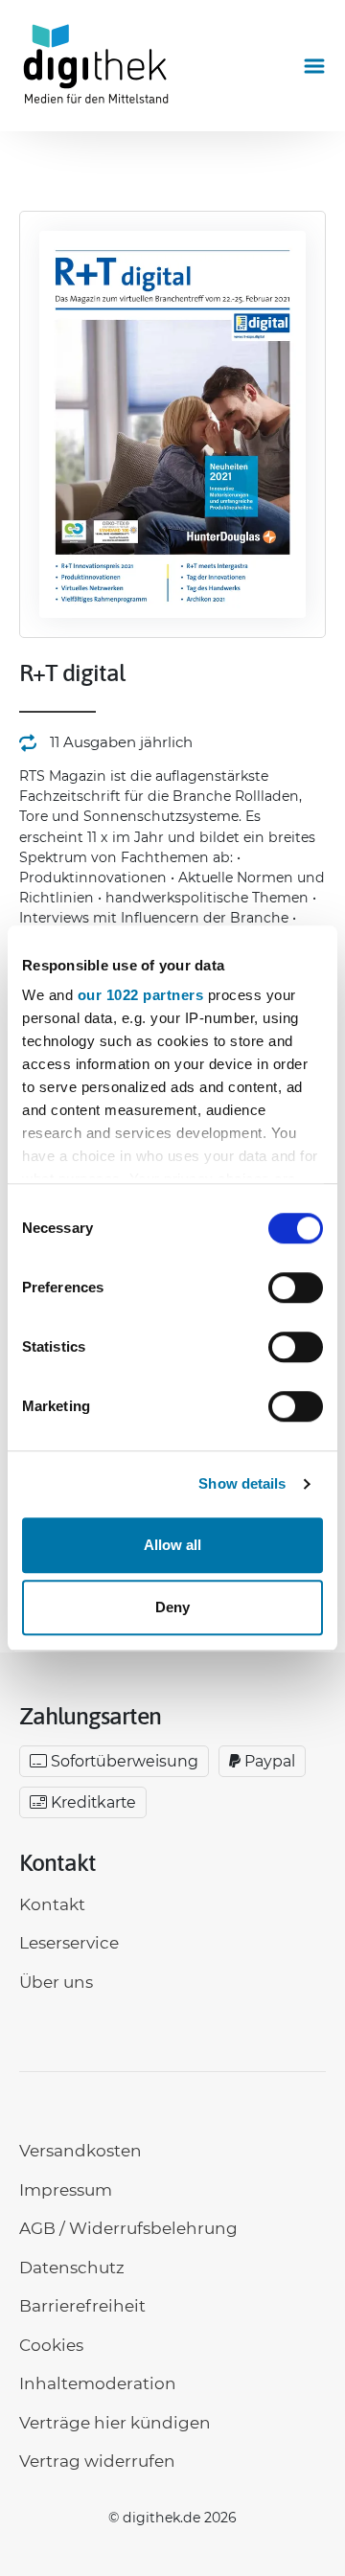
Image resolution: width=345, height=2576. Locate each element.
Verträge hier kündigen (115, 2423)
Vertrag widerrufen (97, 2461)
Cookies (51, 2345)
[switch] (296, 1288)
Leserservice (69, 1943)
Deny (172, 1607)
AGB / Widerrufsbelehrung (128, 2228)
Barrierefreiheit (82, 2306)
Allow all (172, 1545)
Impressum (66, 2190)
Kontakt (52, 1904)
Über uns (56, 1982)
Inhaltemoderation (98, 2383)
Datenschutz (72, 2268)
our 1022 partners (141, 995)
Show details (242, 1483)
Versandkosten (80, 2151)
